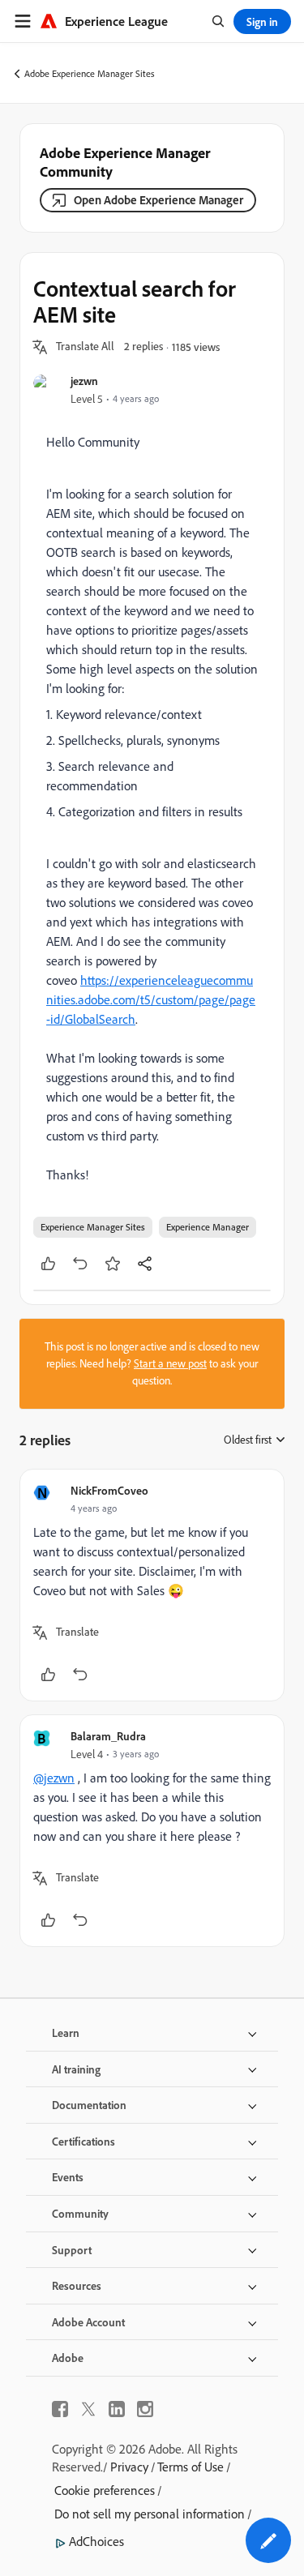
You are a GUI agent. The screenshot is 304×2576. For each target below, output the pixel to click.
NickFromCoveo (109, 1490)
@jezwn (54, 1778)
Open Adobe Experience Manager (158, 200)
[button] (85, 347)
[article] (152, 1585)
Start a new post (170, 1363)
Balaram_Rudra (108, 1736)
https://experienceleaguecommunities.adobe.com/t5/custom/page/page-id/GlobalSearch (151, 999)
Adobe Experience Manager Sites (90, 73)
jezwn (84, 381)
